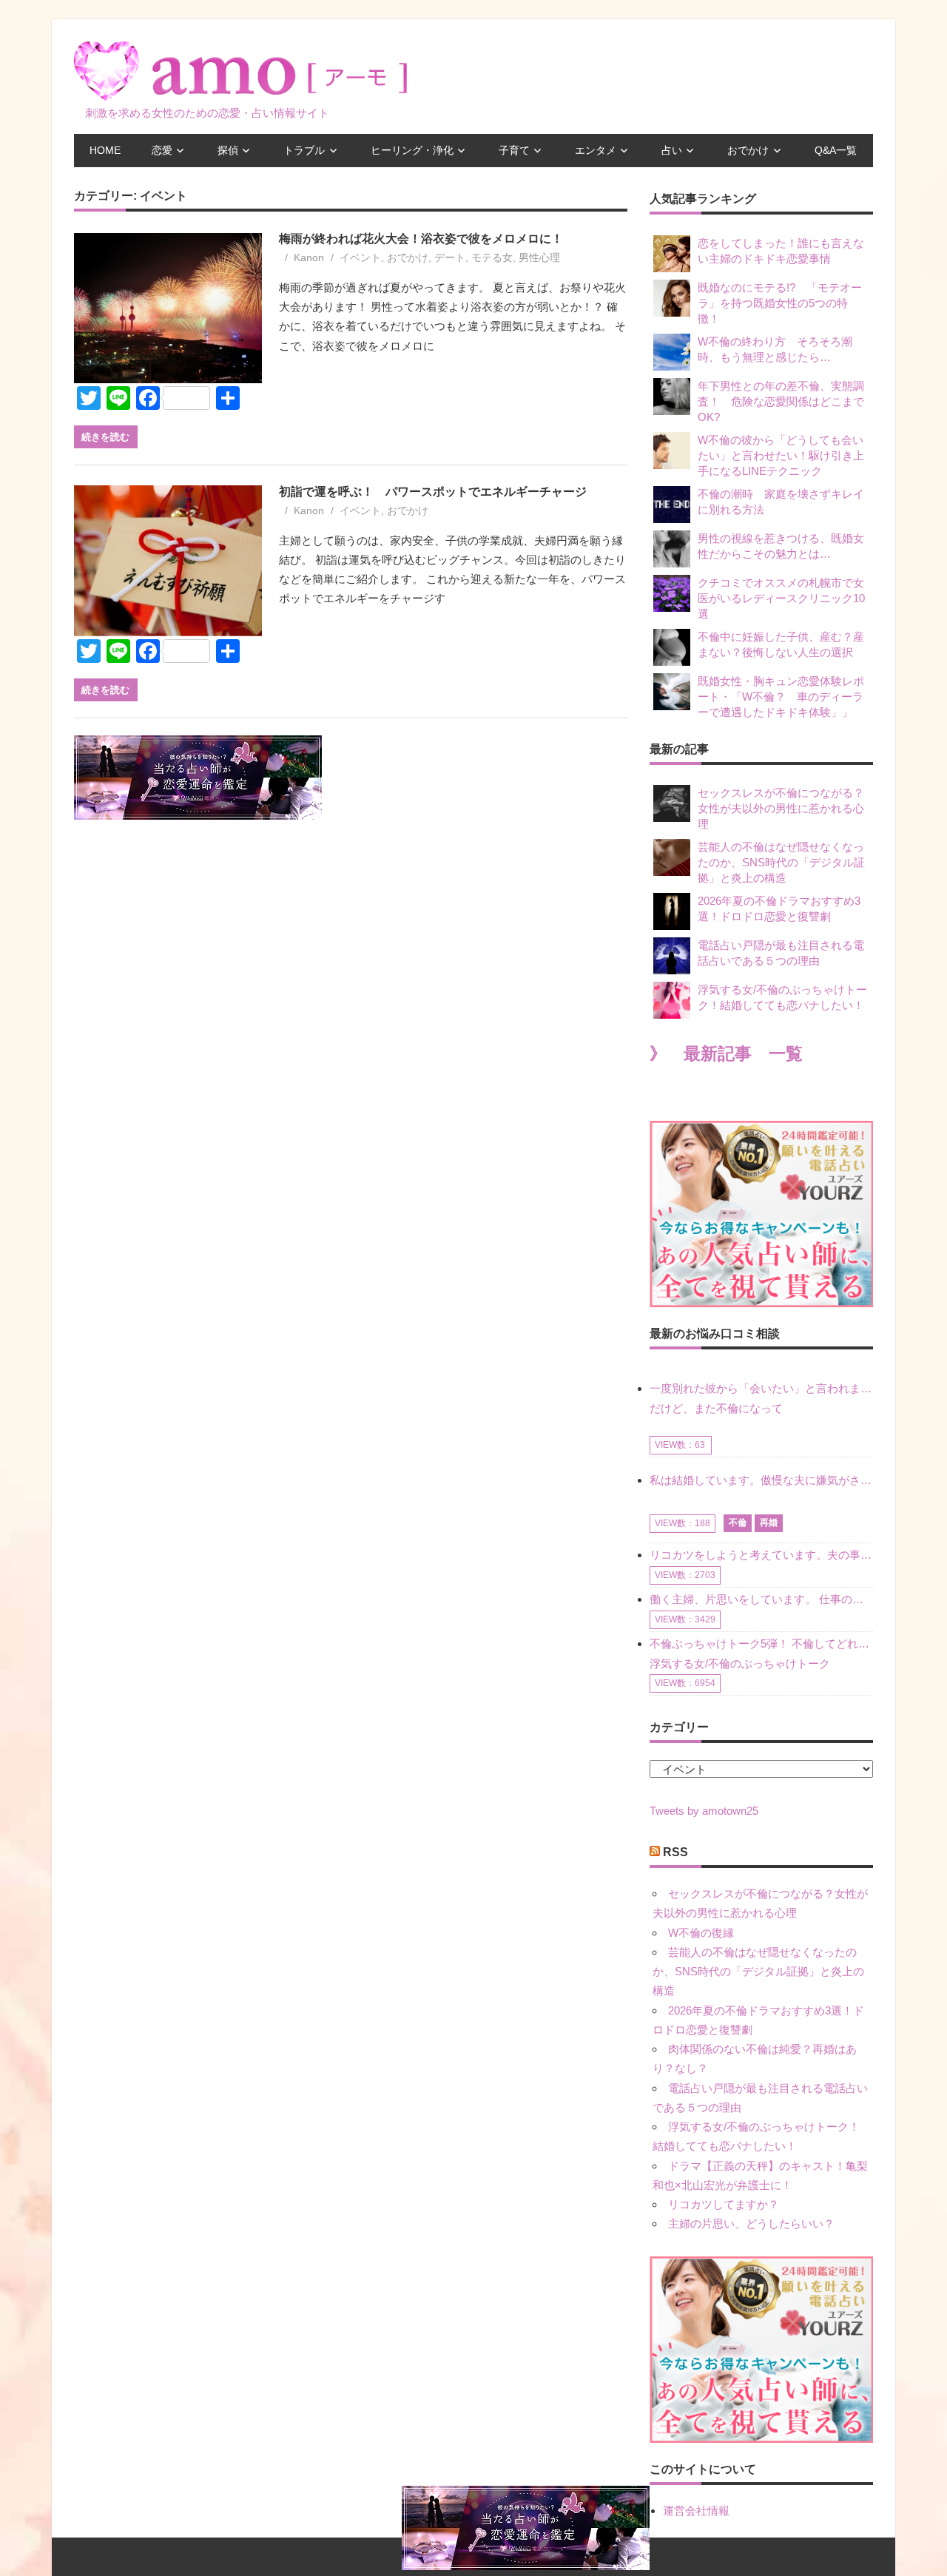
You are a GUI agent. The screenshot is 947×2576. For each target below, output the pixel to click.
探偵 (228, 150)
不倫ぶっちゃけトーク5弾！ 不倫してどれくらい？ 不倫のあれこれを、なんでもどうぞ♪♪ (761, 1643)
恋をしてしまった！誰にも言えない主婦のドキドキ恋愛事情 (781, 251)
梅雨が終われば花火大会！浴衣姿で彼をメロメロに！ (421, 239)
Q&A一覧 (836, 150)
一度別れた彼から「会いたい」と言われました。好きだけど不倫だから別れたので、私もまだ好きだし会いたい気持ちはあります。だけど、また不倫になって (761, 1398)
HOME (105, 150)
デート (450, 257)
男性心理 (539, 257)
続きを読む (105, 436)
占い (672, 150)
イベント (360, 257)
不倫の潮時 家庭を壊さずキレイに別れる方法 (781, 502)
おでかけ (748, 150)
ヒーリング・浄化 (412, 150)
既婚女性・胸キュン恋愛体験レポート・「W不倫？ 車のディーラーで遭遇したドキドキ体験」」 (781, 697)
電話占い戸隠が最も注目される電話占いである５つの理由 (781, 953)
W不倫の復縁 (701, 1933)
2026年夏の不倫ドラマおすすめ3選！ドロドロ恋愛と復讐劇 (779, 908)
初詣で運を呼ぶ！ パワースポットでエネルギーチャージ (433, 492)
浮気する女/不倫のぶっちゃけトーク (740, 1663)
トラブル (304, 150)
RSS (675, 1852)
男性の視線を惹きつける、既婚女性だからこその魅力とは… (781, 546)
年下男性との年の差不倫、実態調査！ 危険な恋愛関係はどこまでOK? (781, 401)
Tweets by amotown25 (704, 1811)
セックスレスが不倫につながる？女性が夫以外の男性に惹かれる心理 (781, 808)
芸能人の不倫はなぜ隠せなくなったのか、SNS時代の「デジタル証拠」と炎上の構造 (781, 862)
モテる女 (492, 257)
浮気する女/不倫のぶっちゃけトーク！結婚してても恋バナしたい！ (782, 997)
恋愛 (162, 150)
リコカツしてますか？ (724, 2204)
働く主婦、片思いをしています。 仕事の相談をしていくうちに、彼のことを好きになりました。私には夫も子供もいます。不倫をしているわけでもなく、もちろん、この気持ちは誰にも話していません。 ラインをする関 (761, 1599)
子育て (514, 150)
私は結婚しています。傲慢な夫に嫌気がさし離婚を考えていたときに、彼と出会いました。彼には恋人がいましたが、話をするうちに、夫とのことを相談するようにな (761, 1480)
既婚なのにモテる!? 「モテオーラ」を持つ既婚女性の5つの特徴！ (780, 303)
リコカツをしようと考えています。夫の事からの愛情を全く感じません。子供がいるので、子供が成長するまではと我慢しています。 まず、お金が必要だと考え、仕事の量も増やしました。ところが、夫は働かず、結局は (761, 1555)
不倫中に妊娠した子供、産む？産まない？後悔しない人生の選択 (781, 644)
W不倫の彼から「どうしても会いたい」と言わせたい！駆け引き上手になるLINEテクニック (781, 455)
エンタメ (596, 150)
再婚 (769, 1523)
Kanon (309, 257)
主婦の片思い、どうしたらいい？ (751, 2223)
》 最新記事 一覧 (726, 1054)
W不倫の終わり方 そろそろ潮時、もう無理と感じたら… (775, 349)
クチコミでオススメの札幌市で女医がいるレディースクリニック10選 (781, 598)
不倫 (738, 1523)
